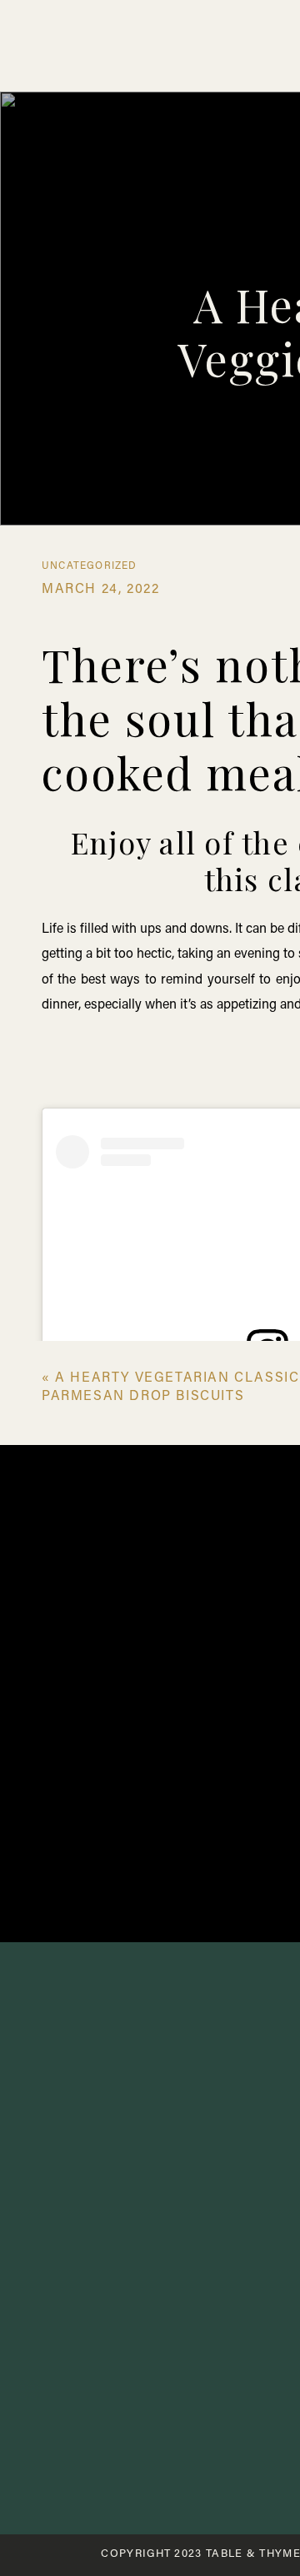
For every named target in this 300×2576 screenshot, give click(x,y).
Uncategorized (90, 566)
